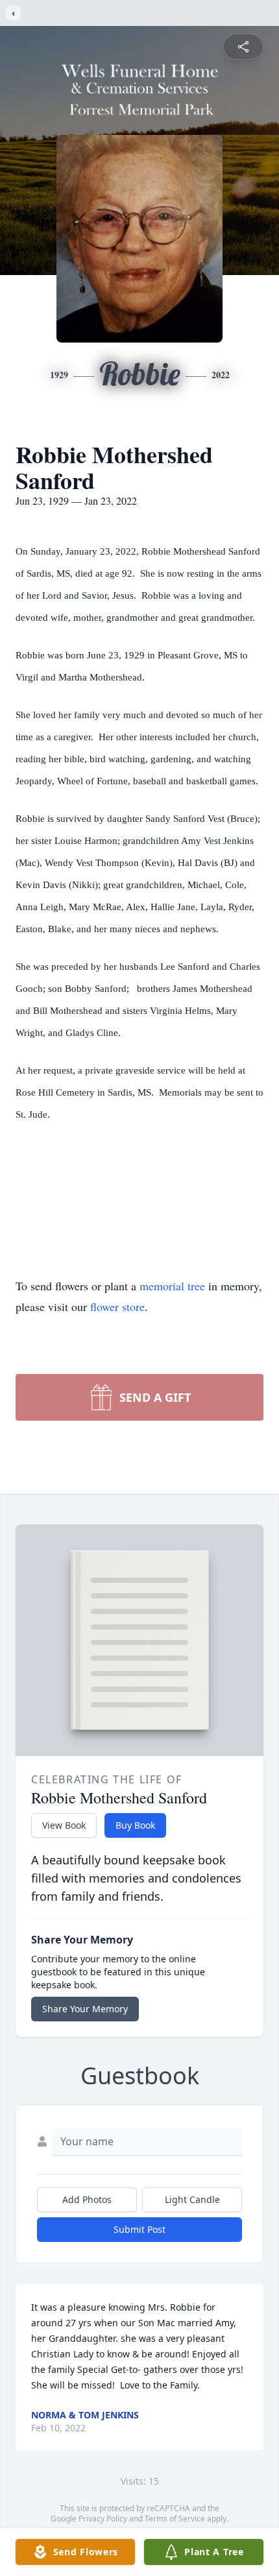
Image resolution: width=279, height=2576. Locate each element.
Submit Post (139, 2229)
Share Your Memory (85, 2009)
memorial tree (172, 1286)
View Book (64, 1825)
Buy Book (135, 1825)
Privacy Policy (103, 2519)
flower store (117, 1306)
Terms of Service (175, 2519)
